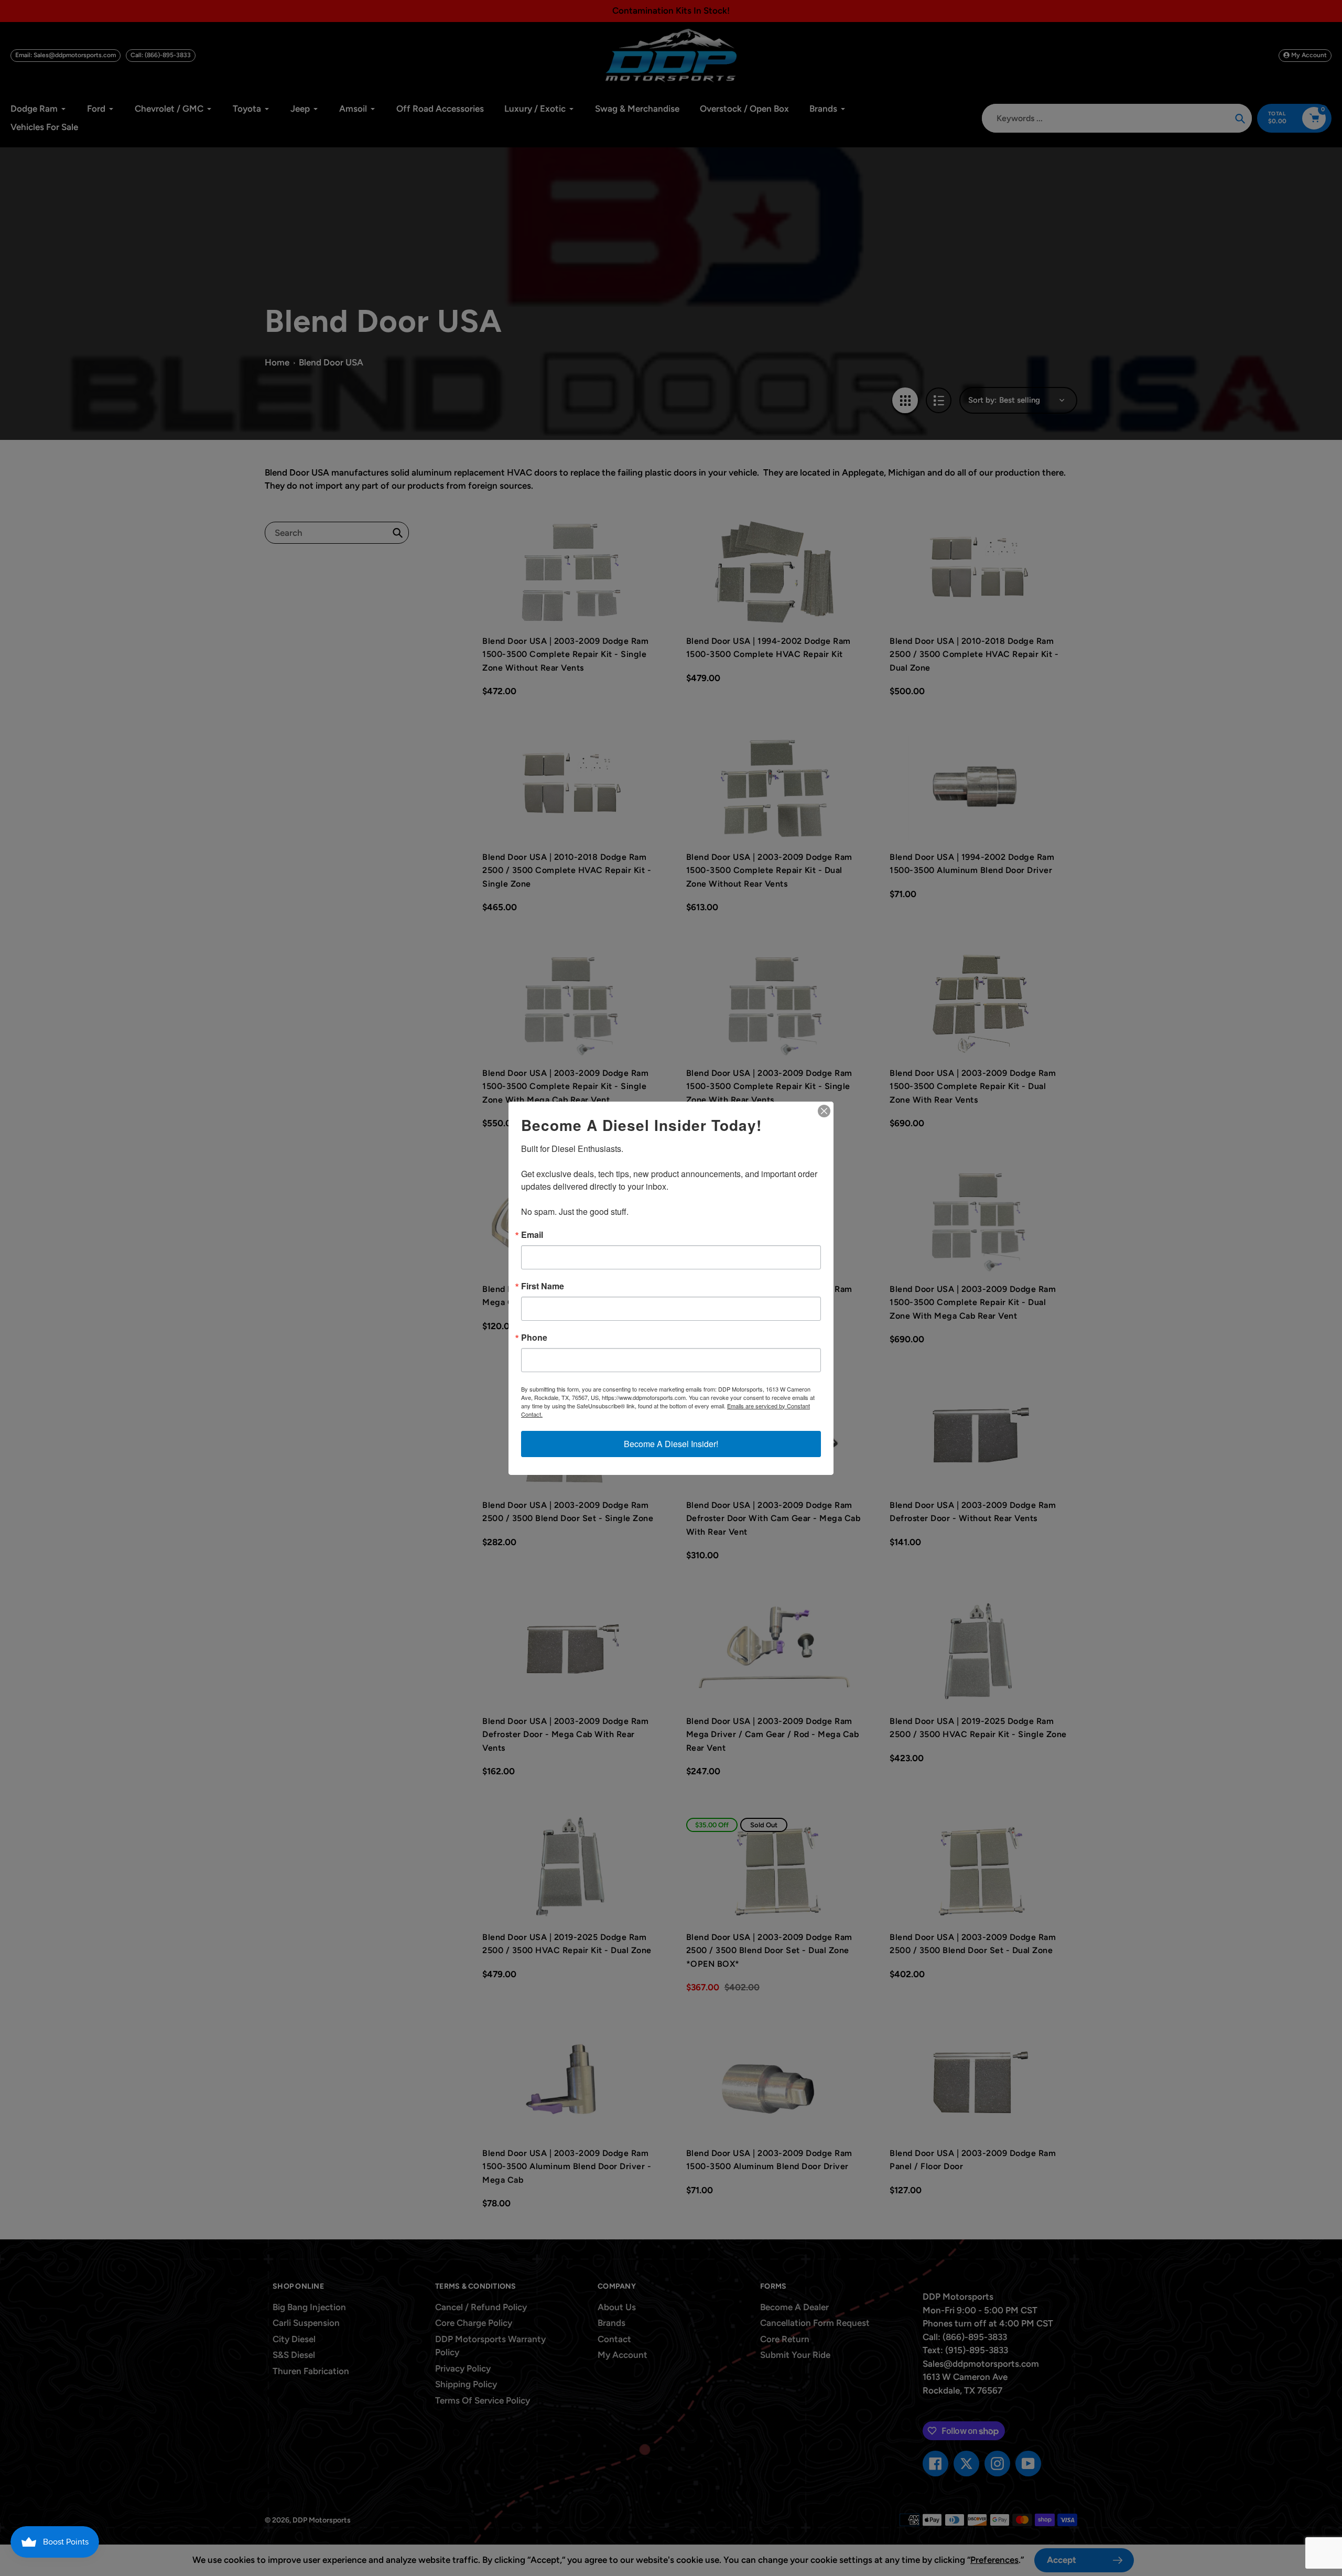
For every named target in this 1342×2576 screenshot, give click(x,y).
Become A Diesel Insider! (671, 1444)
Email (532, 1235)
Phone (534, 1338)
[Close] (824, 1111)
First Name (543, 1286)
